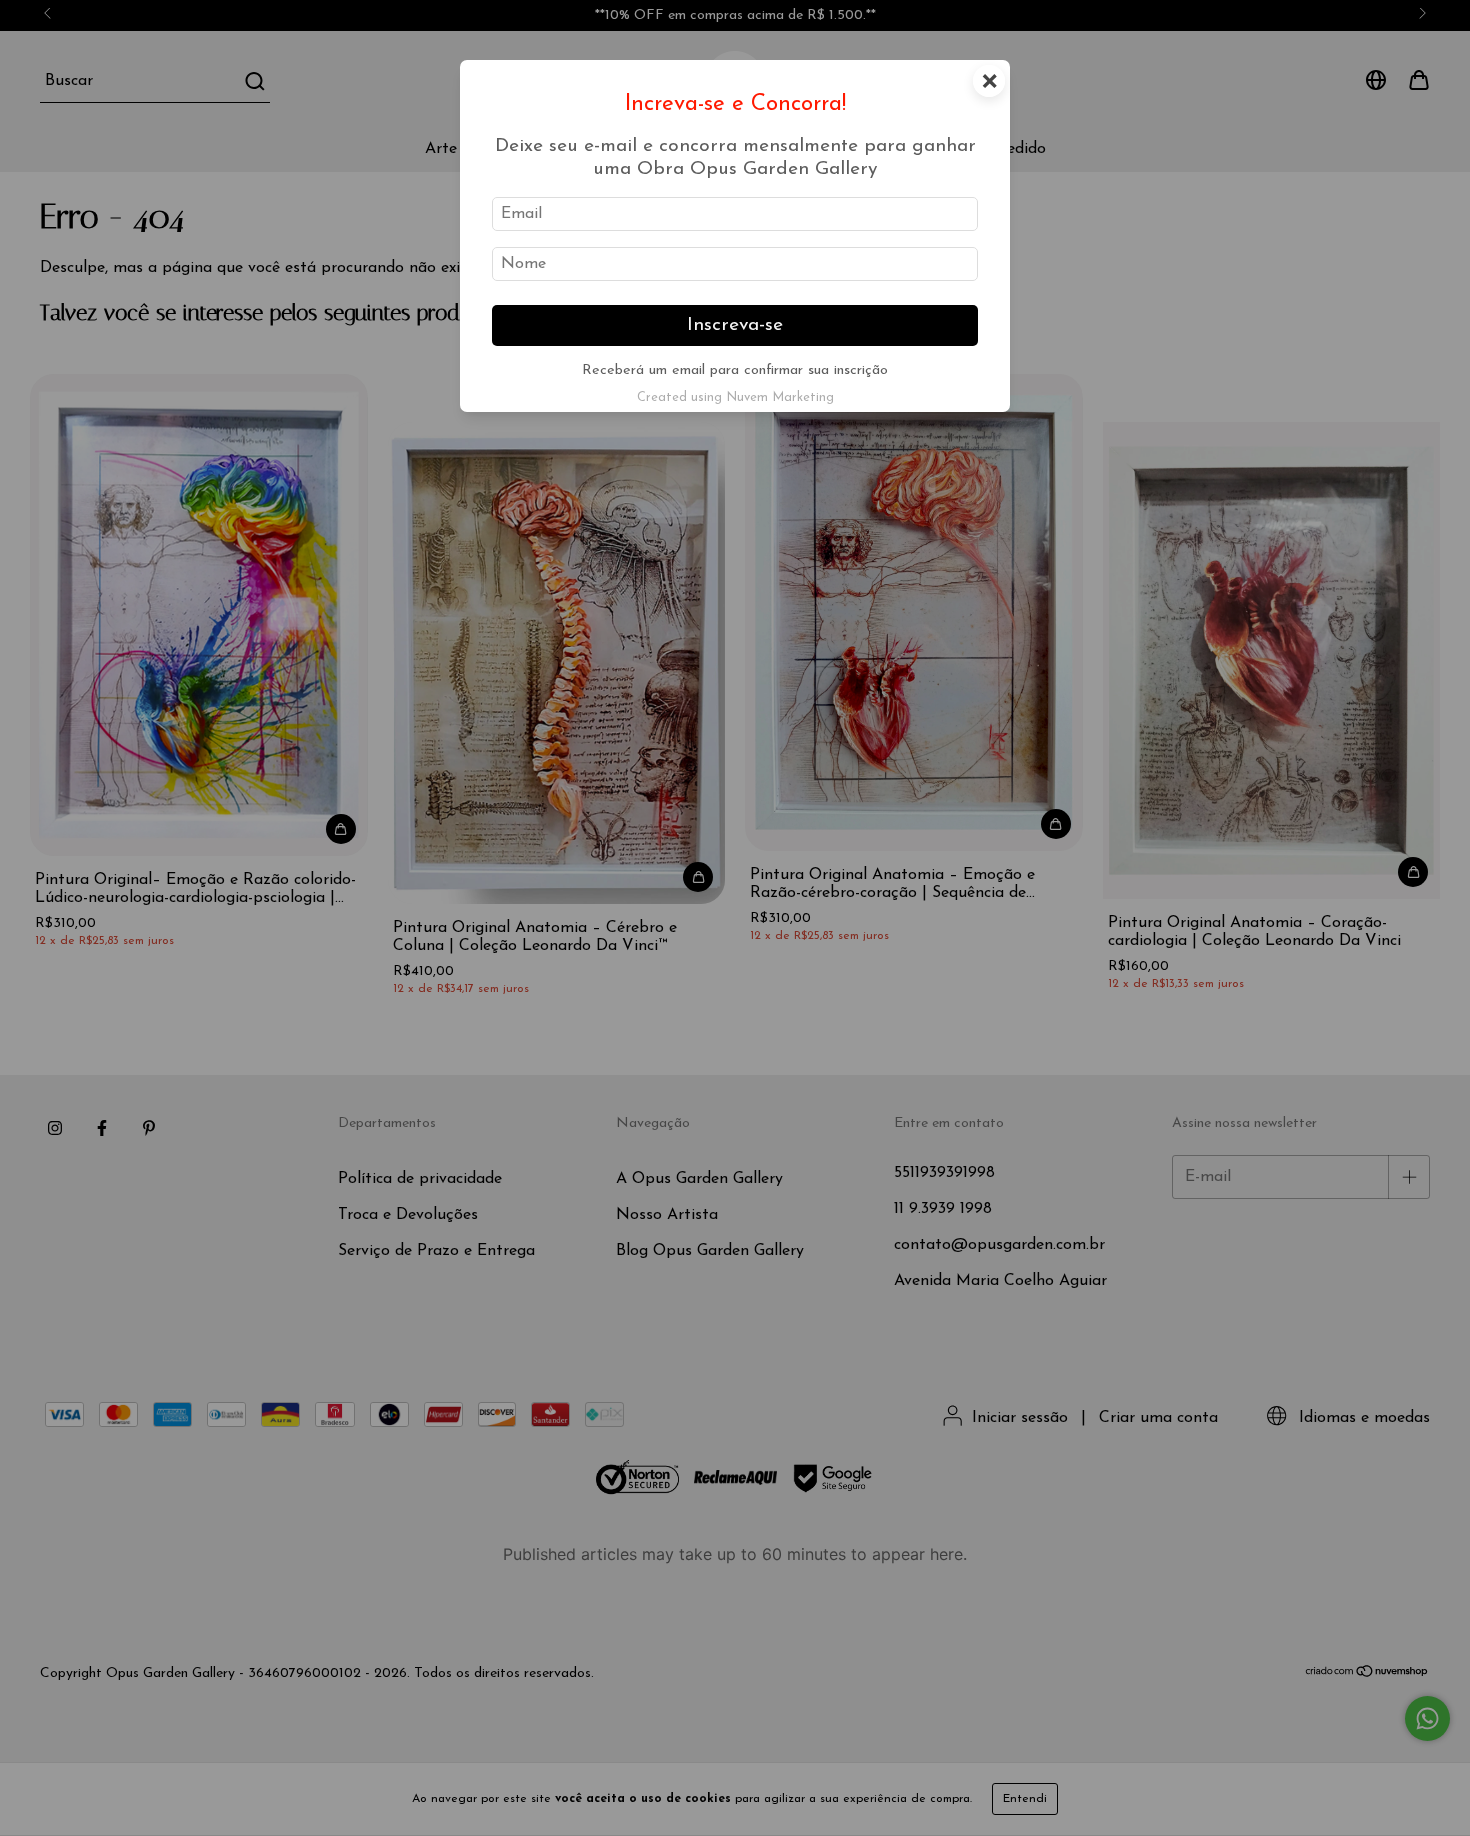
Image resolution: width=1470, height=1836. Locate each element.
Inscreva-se (735, 325)
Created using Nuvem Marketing (735, 397)
